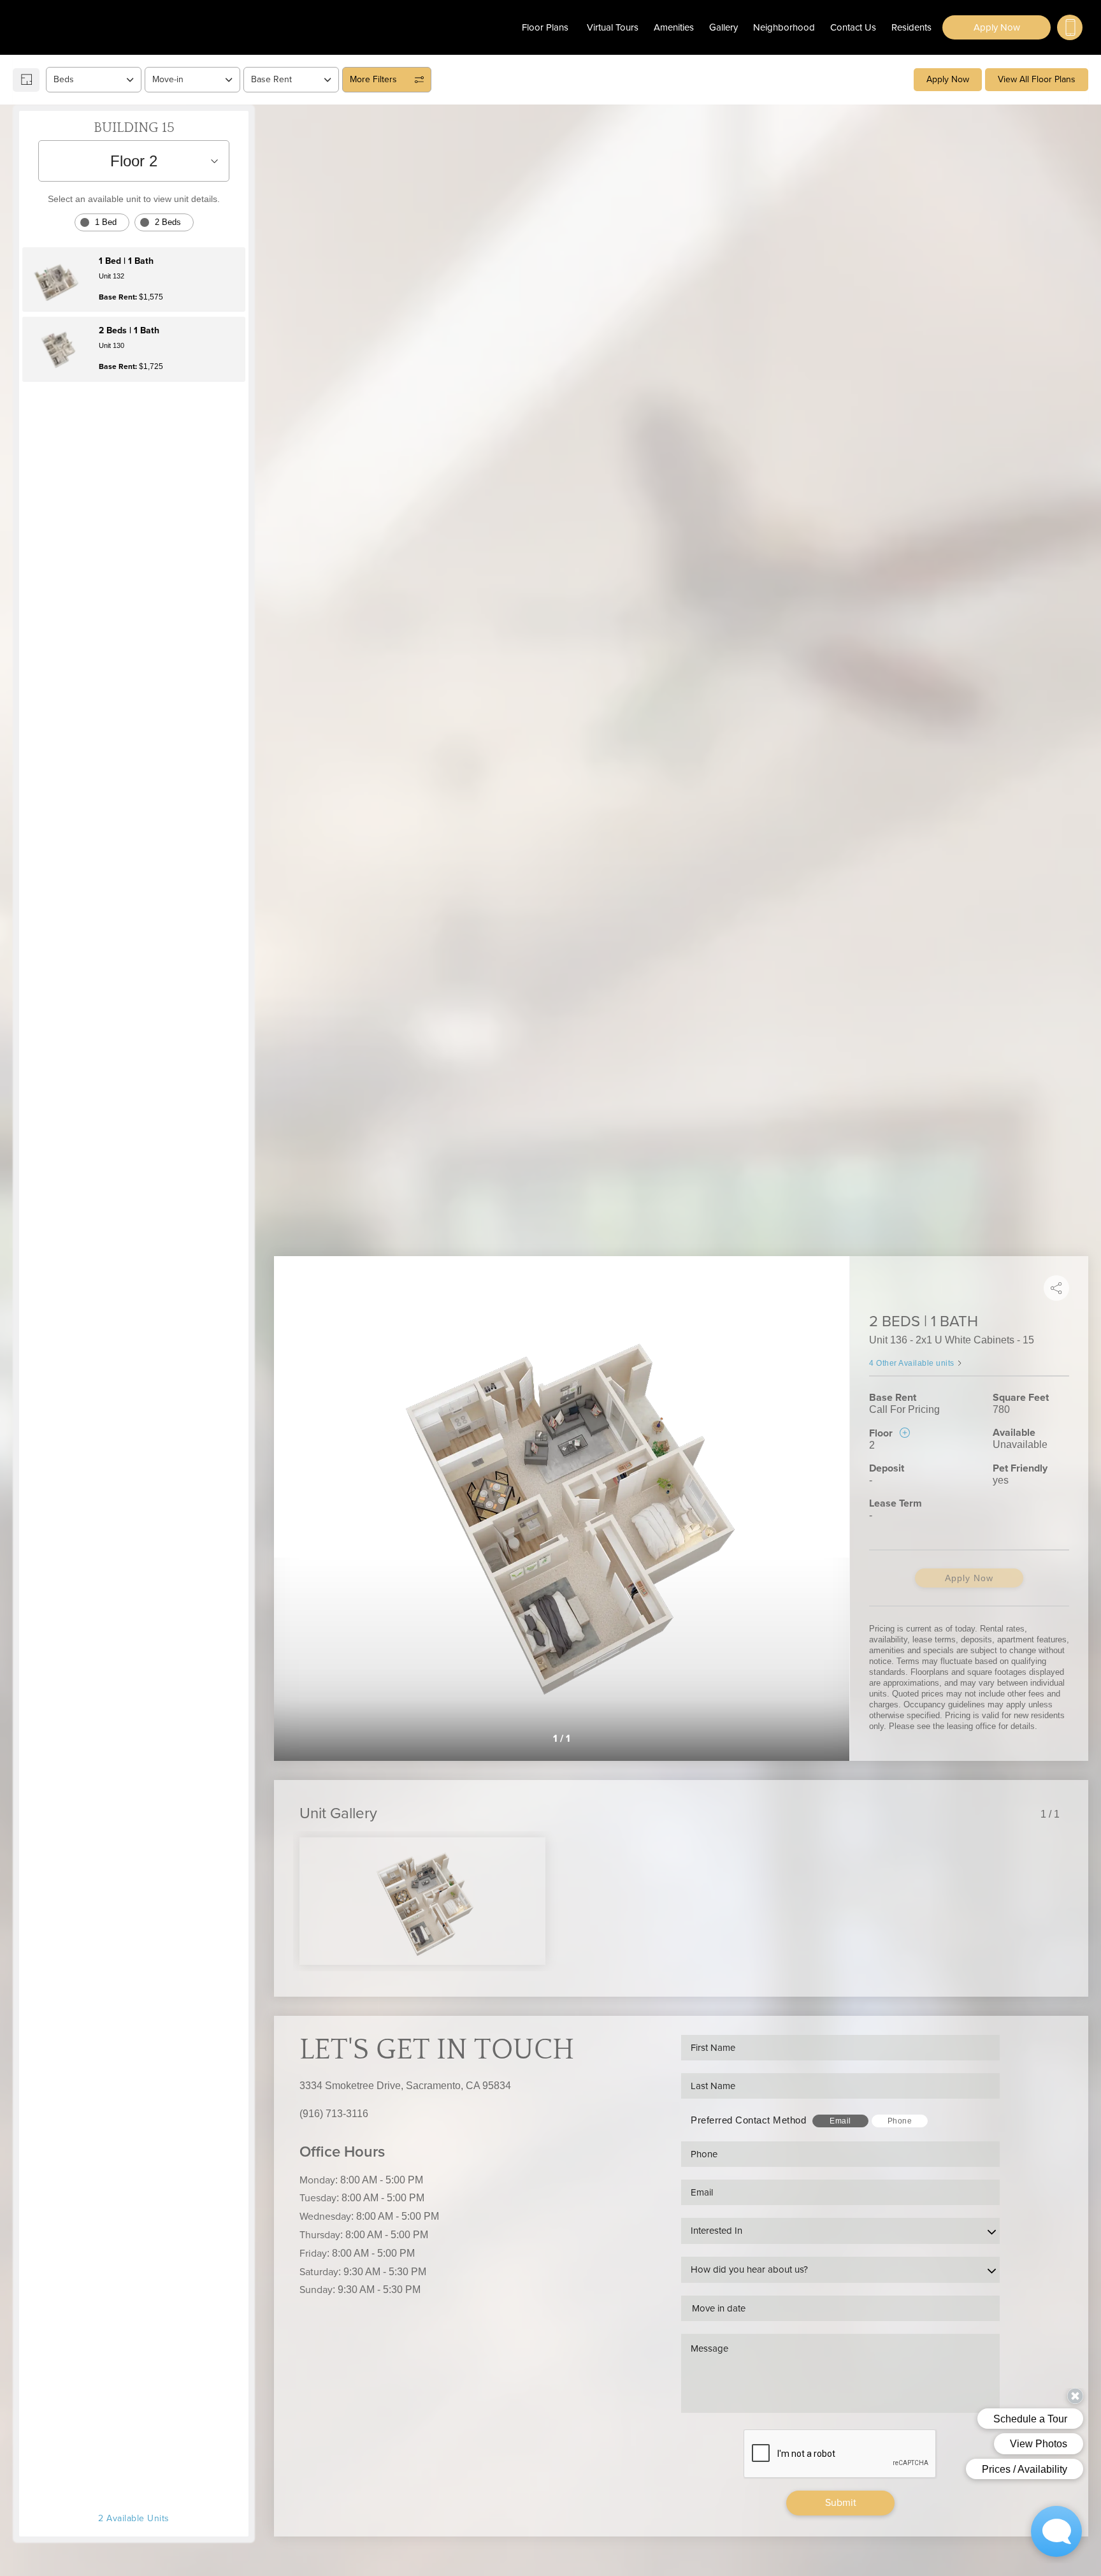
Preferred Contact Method (748, 2120)
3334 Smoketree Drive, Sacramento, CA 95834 (405, 2086)
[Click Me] (1070, 27)
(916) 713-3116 (334, 2114)
